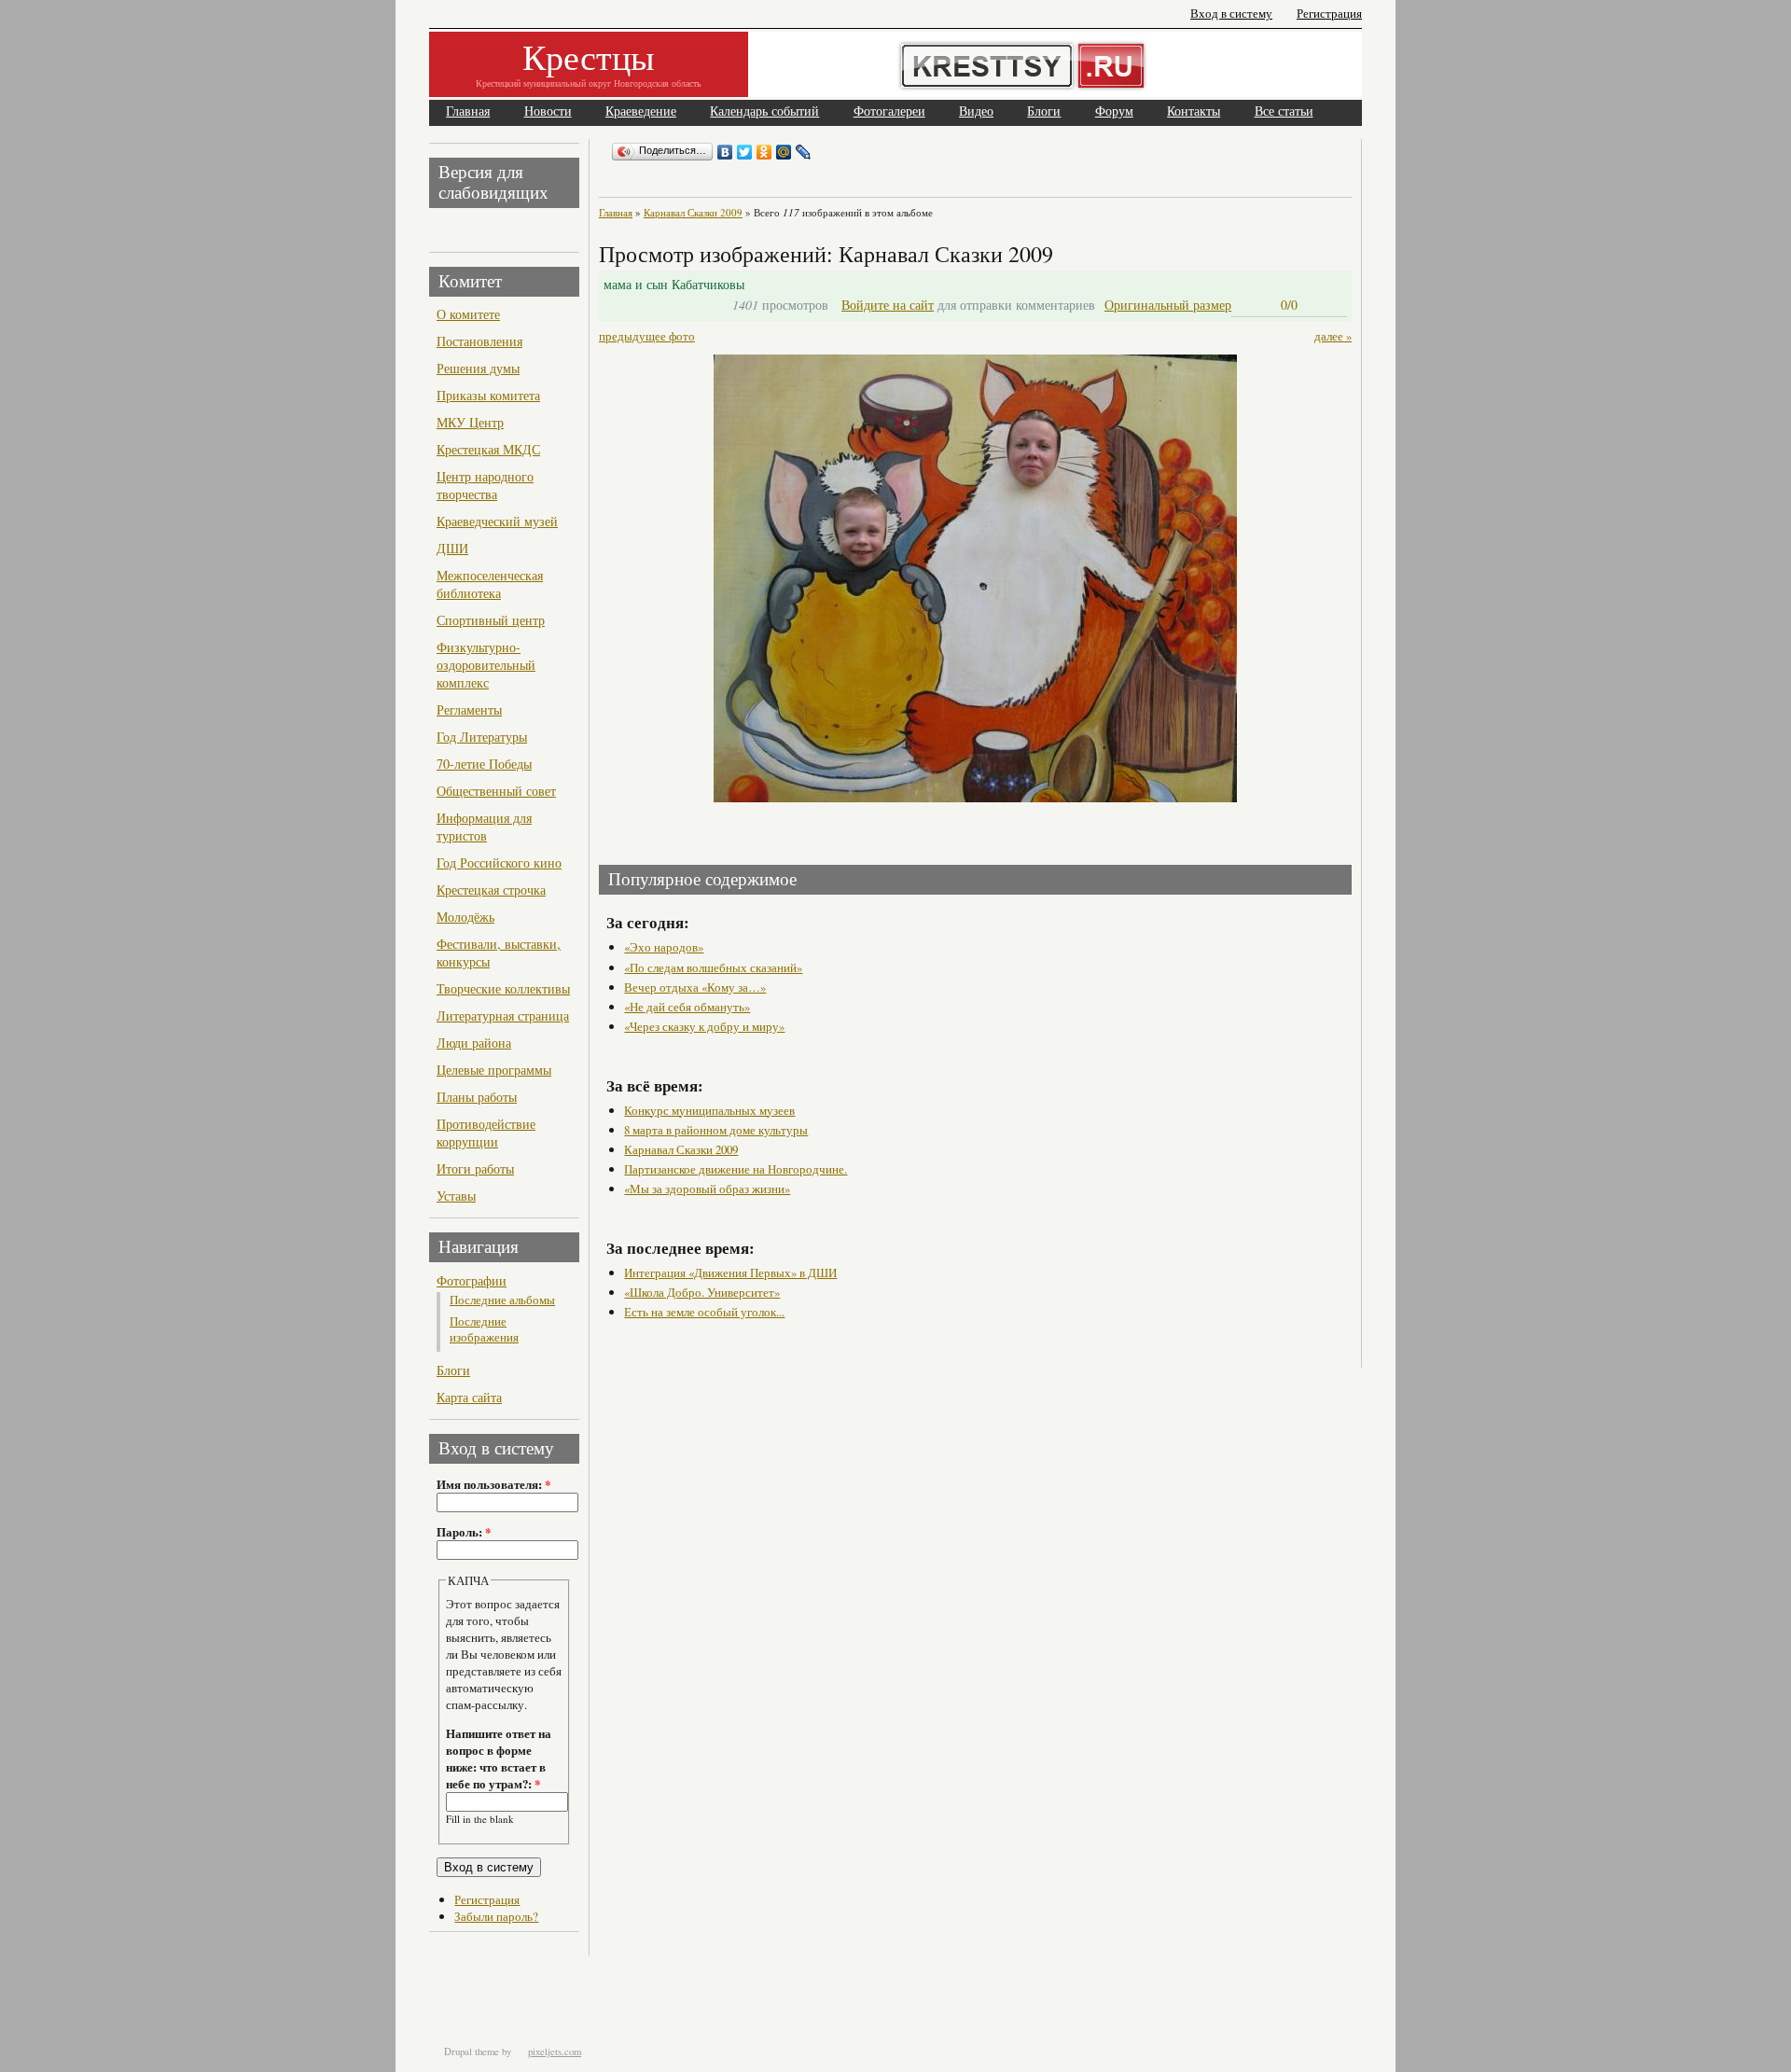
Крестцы (589, 56)
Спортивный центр (491, 620)
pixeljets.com (555, 2051)
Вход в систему (1231, 14)
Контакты (1194, 111)
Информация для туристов (484, 827)
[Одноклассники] (764, 152)
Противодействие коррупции (486, 1133)
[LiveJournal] (804, 152)
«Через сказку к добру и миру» (704, 1026)
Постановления (479, 341)
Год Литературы (482, 737)
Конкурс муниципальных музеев (709, 1110)
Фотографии (472, 1280)
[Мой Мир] (784, 152)
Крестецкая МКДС (488, 449)
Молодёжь (465, 917)
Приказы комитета (488, 395)
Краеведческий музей (497, 521)
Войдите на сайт (888, 305)
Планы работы (477, 1097)
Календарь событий (764, 111)
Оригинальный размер (1168, 305)
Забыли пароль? (496, 1916)
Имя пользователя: (493, 1484)
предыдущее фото (647, 336)
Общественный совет (496, 791)
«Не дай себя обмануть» (687, 1007)
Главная (468, 111)
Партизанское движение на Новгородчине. (736, 1169)
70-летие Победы (484, 764)
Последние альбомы (502, 1300)
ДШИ (452, 548)
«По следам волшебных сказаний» (713, 967)
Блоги (1044, 111)
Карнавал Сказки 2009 (693, 212)
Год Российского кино (499, 862)
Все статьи (1284, 111)
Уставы (456, 1196)
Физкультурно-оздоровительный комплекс (486, 665)
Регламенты (469, 709)
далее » (1333, 336)
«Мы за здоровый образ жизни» (707, 1189)
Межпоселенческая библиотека (490, 584)
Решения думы (478, 368)
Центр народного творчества (485, 485)
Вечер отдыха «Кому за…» (695, 987)
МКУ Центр (470, 422)
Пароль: (464, 1532)
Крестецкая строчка (491, 890)
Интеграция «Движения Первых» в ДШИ (730, 1272)
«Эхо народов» (664, 947)
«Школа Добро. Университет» (702, 1292)
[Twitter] (745, 152)
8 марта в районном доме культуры (716, 1130)
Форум (1114, 111)
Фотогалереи (889, 111)
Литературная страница (503, 1015)
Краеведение (641, 111)
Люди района (474, 1043)
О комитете (468, 314)
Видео (976, 111)
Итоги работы (475, 1168)
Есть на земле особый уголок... (704, 1312)
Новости (548, 111)
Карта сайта (469, 1397)
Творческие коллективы (503, 988)
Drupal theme (472, 2051)
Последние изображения (484, 1329)
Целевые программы (494, 1070)
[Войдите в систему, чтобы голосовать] (1250, 305)
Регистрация (1329, 14)
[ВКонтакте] (725, 152)
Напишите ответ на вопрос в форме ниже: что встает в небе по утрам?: (499, 1759)
